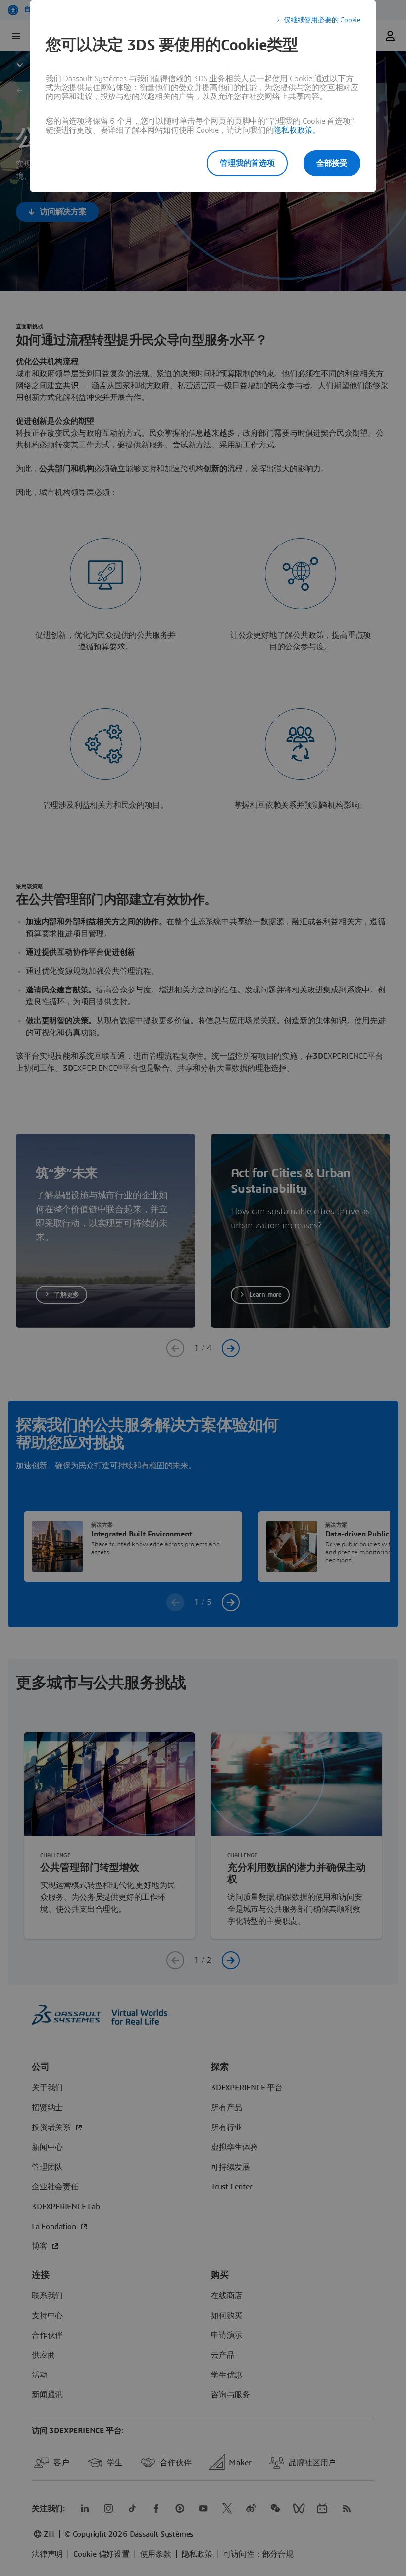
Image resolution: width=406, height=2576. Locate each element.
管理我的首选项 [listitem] (247, 163)
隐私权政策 (293, 130)
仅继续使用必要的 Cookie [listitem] (322, 20)
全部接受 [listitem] (332, 163)
